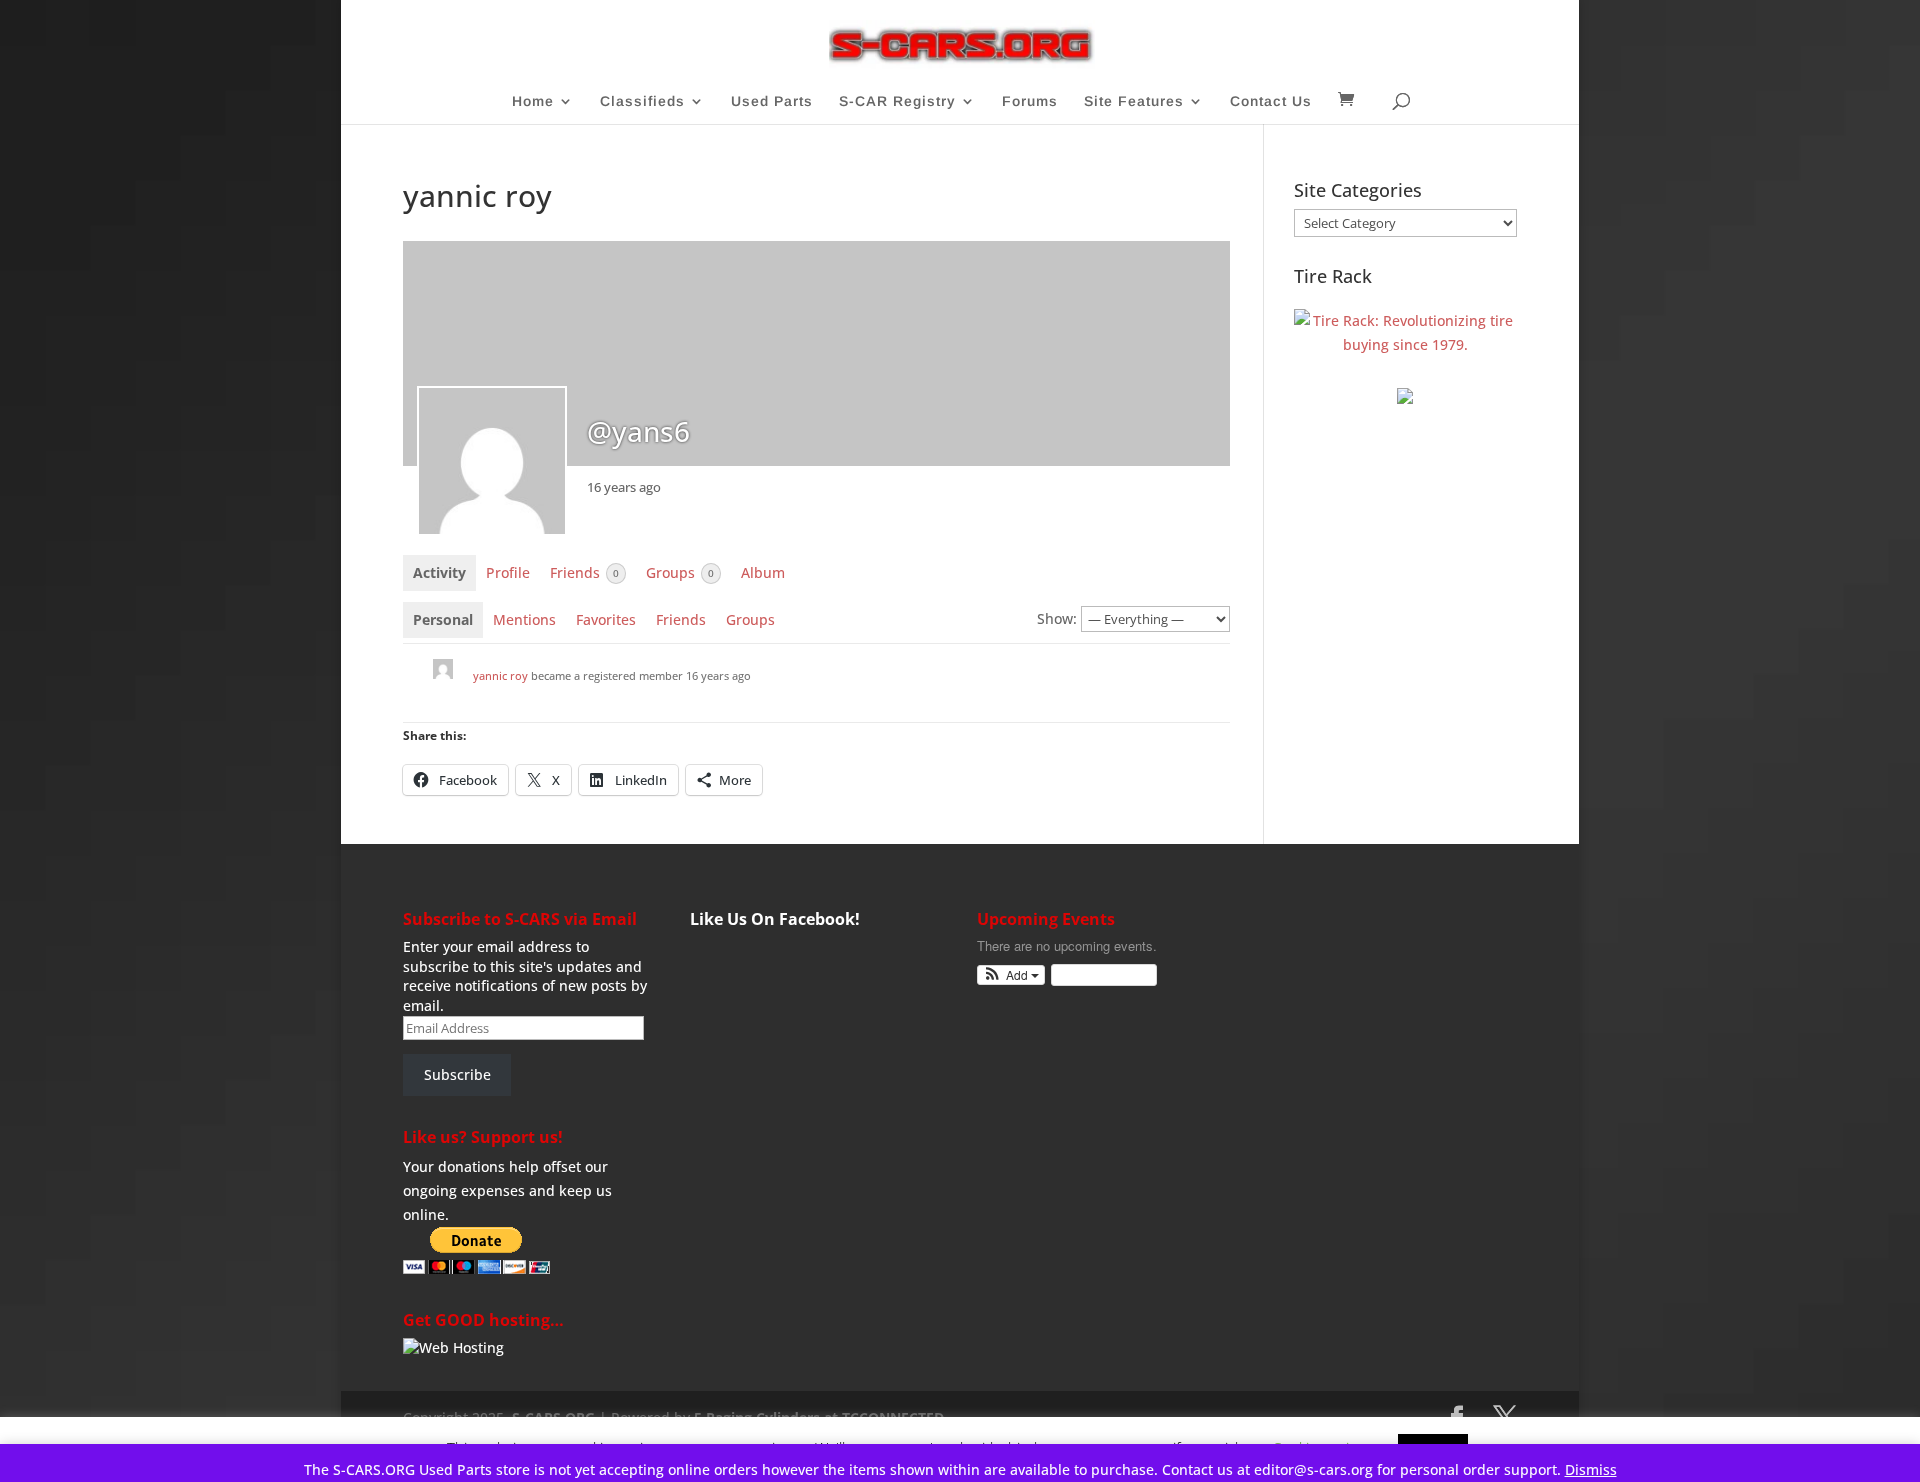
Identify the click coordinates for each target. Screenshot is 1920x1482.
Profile (508, 572)
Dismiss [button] (1591, 1469)
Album (763, 572)
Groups (680, 572)
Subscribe (457, 1074)
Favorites (606, 619)
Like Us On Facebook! (775, 919)
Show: (1057, 618)
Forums (1030, 101)
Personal (443, 619)
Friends (584, 572)
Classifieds (642, 101)
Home (533, 101)
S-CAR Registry (897, 101)
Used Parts (772, 101)
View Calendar (1099, 974)
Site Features (1134, 101)
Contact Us (1271, 101)
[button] (1011, 975)
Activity (439, 572)
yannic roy (500, 675)
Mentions (524, 619)
